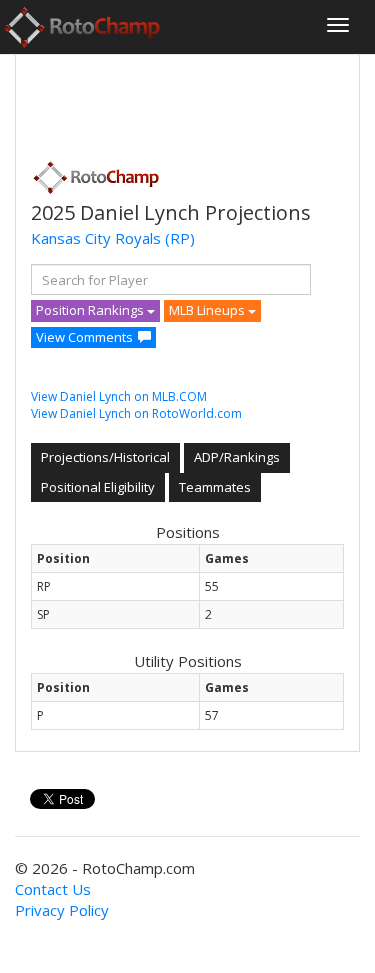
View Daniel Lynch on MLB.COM (119, 396)
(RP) (180, 238)
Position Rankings (91, 310)
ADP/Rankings (237, 457)
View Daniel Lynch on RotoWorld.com (136, 413)
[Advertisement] (191, 101)
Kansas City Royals (96, 238)
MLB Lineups (208, 310)
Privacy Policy (62, 910)
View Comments (84, 337)
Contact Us (53, 889)
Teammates (215, 487)
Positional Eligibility (98, 487)
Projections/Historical (105, 457)
